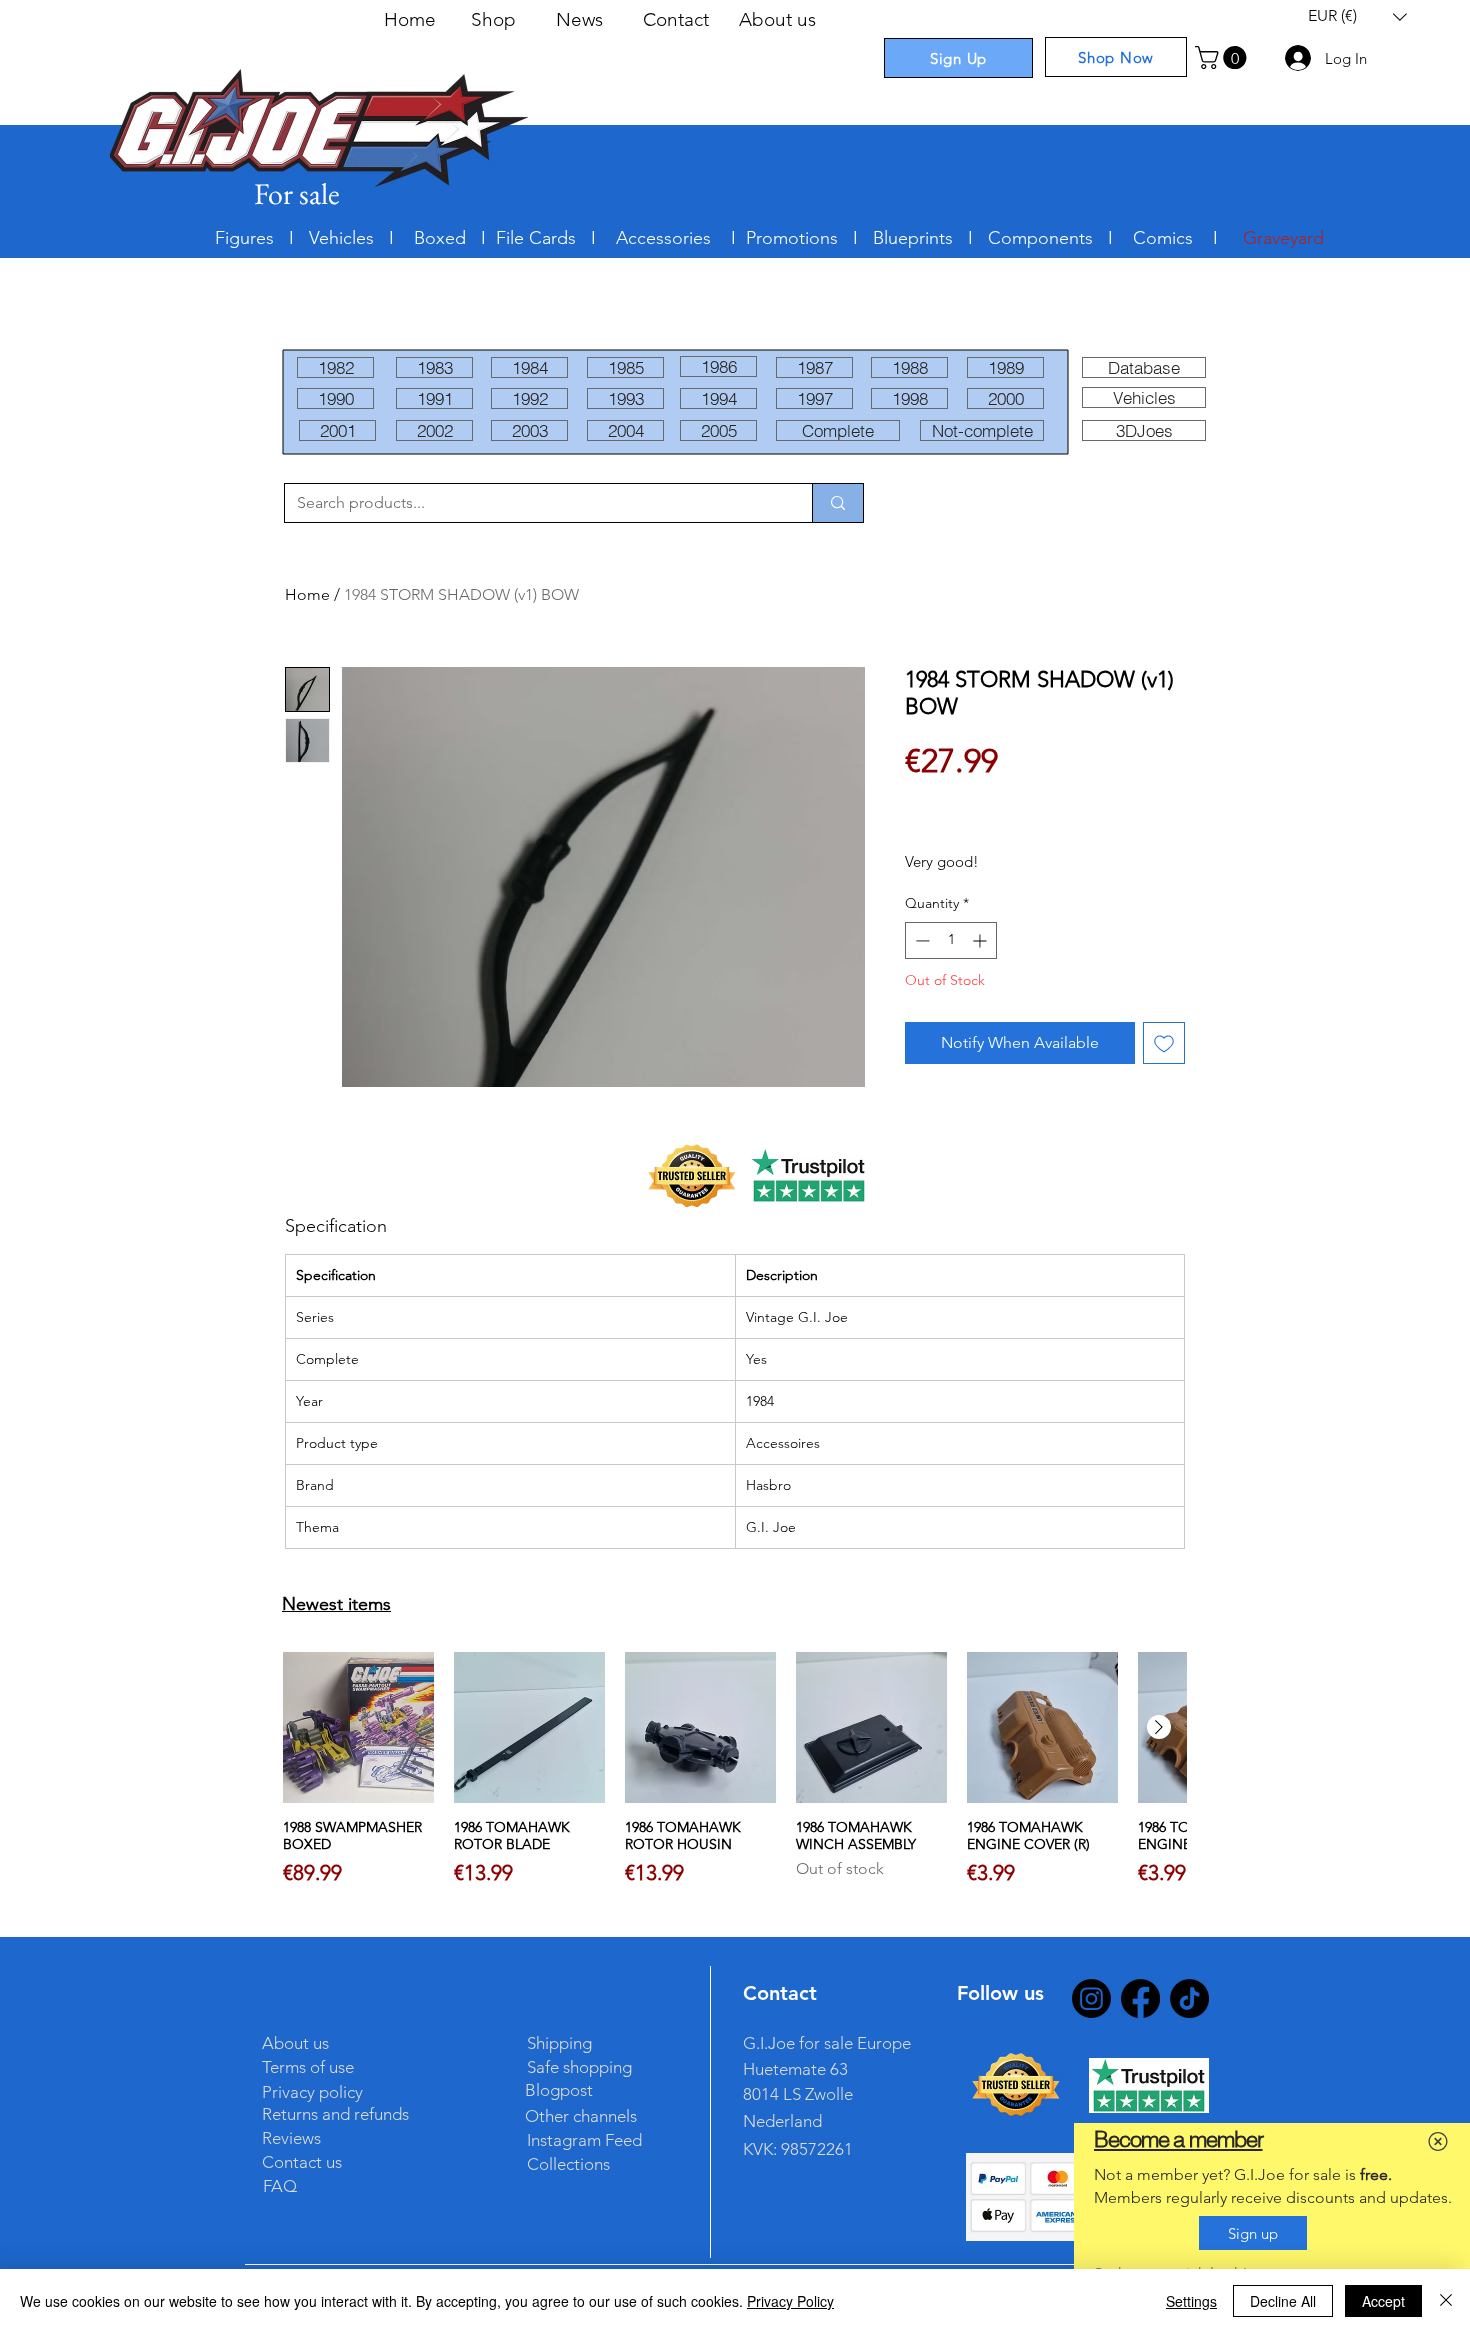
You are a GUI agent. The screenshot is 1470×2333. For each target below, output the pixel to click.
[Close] (1446, 2301)
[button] (1438, 2141)
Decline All (1283, 2301)
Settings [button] (1191, 2301)
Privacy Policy (790, 2301)
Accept (1383, 2301)
